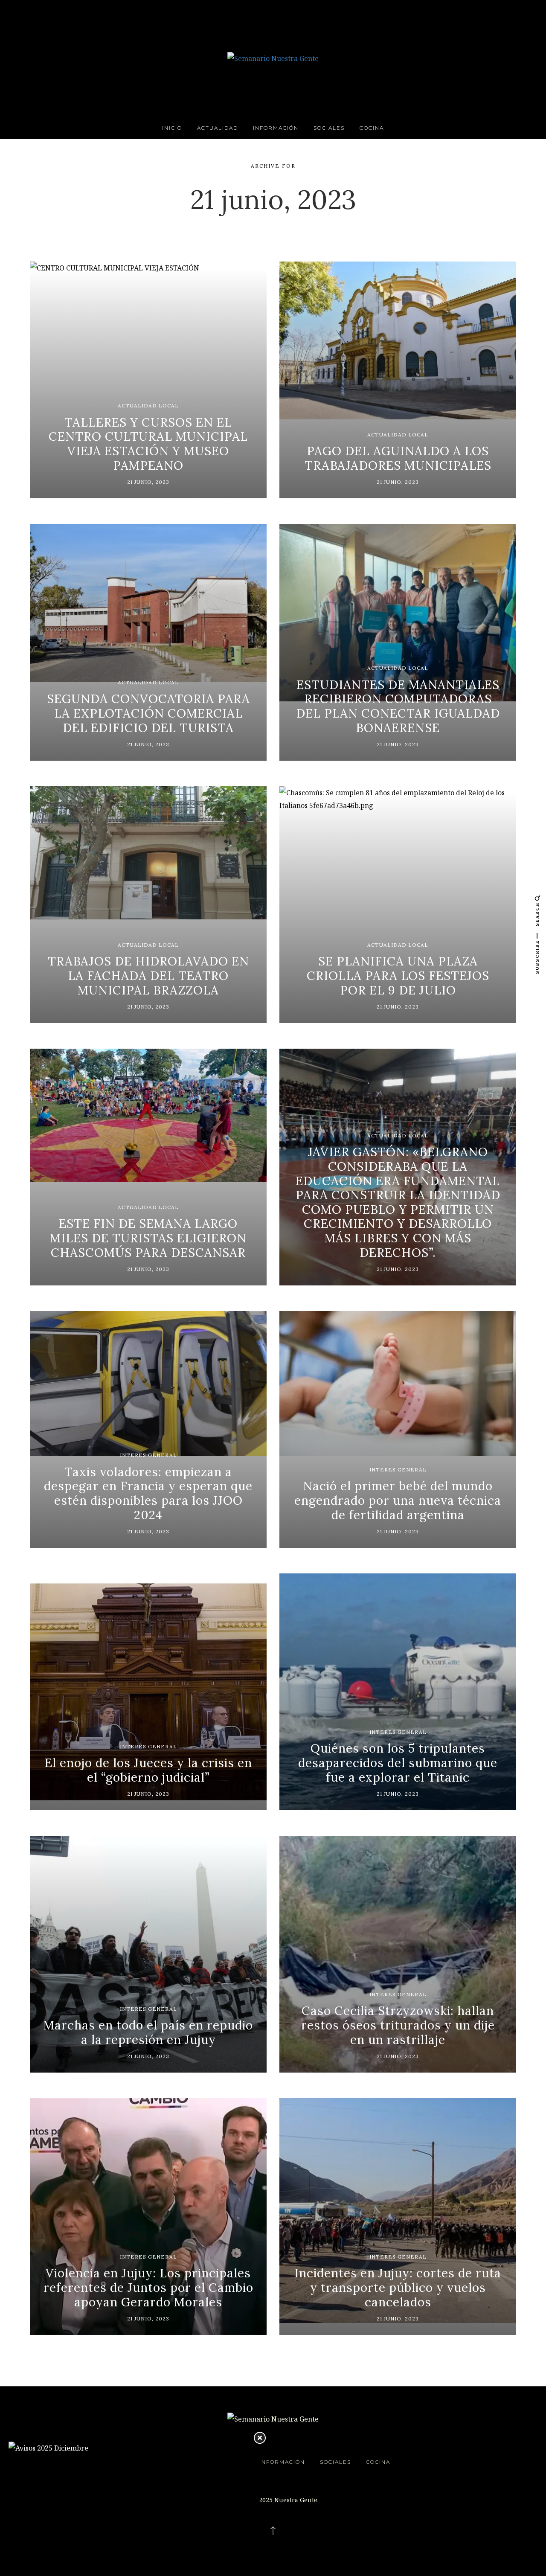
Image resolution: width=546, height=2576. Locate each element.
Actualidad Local (148, 406)
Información (276, 128)
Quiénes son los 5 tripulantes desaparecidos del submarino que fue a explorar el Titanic (398, 1763)
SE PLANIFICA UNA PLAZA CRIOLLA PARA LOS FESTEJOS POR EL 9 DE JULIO (398, 975)
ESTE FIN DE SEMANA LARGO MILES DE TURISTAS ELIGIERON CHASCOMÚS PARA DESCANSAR (148, 1238)
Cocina (372, 128)
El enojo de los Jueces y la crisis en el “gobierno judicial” (148, 1770)
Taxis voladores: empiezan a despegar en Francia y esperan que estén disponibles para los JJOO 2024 (148, 1493)
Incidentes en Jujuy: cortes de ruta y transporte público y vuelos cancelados (398, 2287)
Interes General (148, 1455)
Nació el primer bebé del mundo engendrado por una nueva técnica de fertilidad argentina (398, 1500)
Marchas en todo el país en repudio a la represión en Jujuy (148, 2032)
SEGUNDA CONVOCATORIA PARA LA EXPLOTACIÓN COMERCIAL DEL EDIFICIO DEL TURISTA (148, 713)
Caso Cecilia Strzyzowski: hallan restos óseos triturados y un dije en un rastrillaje (398, 2025)
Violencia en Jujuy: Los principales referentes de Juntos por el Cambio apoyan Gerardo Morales (148, 2287)
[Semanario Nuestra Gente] (273, 58)
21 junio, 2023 (148, 482)
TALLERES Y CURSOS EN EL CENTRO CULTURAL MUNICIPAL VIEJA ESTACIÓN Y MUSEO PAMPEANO (148, 444)
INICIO (172, 128)
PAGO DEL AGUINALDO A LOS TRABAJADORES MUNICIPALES (398, 458)
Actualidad (218, 128)
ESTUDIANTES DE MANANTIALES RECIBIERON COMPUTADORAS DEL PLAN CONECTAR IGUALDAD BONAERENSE (398, 706)
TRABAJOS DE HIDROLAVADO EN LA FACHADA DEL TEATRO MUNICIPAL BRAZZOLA (148, 975)
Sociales (329, 128)
